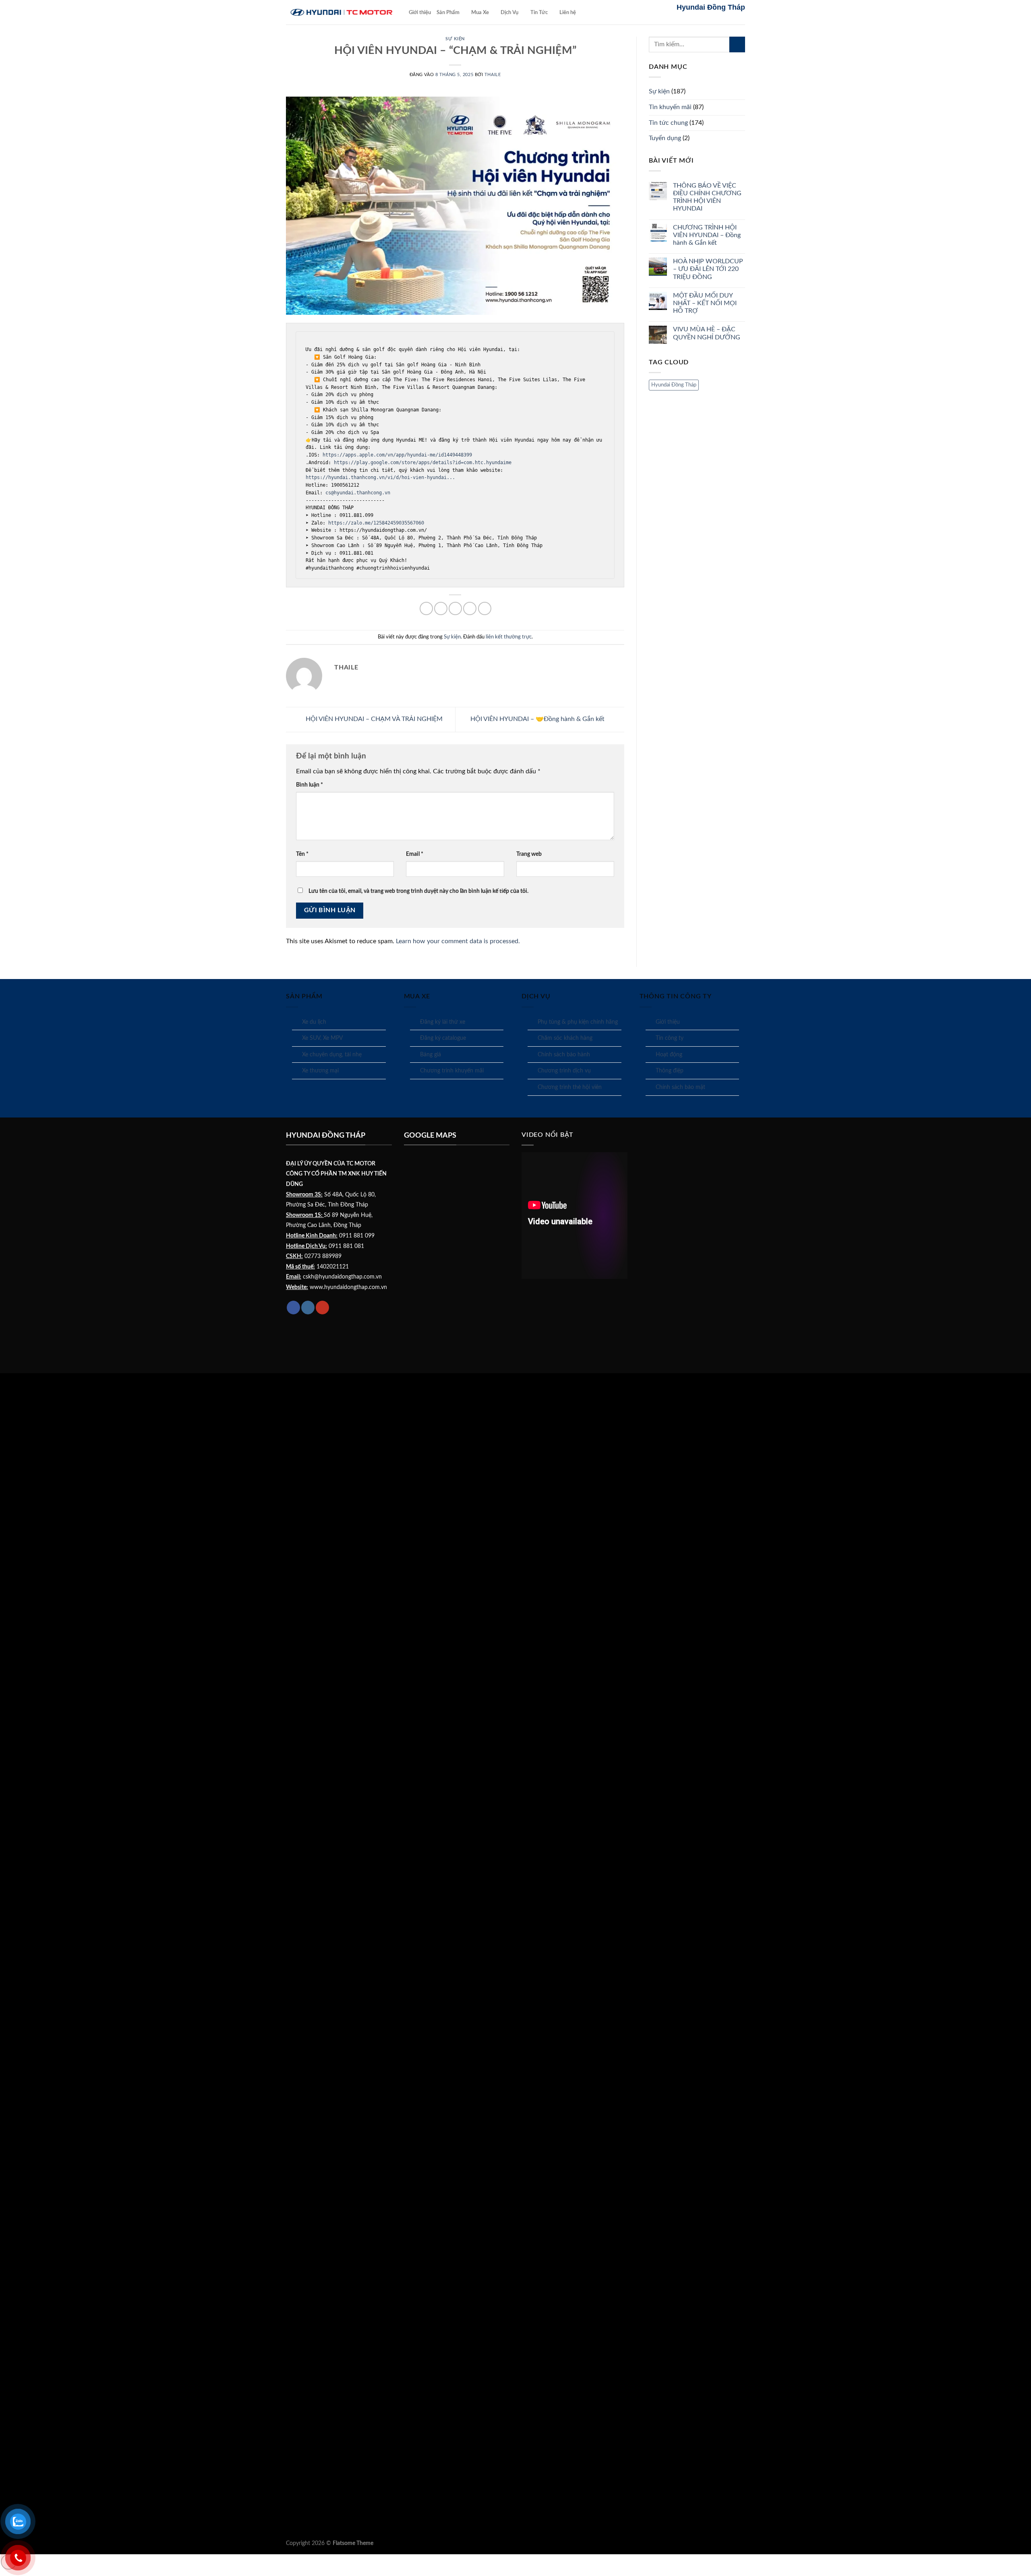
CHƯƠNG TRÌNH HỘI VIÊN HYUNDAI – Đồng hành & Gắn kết (707, 235)
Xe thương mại (320, 1071)
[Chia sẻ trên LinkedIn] (485, 608)
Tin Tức (539, 12)
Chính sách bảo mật (680, 1087)
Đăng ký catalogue (443, 1038)
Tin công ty (670, 1038)
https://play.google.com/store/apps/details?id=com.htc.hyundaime (421, 463)
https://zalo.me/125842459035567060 (376, 523)
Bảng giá (431, 1055)
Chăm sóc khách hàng (565, 1038)
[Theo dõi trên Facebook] (293, 1308)
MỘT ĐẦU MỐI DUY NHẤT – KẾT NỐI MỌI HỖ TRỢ (705, 303)
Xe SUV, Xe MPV (322, 1038)
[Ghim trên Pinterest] (470, 608)
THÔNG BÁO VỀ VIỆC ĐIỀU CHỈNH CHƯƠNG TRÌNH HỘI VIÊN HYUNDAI (707, 197)
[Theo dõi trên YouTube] (322, 1308)
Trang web (529, 854)
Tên (302, 854)
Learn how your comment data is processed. (458, 941)
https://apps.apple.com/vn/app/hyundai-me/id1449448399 (397, 455)
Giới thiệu (420, 12)
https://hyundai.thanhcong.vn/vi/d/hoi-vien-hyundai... (382, 477)
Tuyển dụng (665, 138)
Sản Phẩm (448, 12)
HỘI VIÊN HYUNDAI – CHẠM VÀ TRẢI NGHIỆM (373, 719)
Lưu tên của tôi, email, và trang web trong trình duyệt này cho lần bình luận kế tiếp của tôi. (418, 891)
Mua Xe (480, 12)
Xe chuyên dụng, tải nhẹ (332, 1055)
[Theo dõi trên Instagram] (308, 1308)
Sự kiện (455, 39)
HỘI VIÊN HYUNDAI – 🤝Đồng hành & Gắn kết (538, 719)
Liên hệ (568, 12)
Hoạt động (669, 1055)
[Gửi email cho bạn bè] (455, 608)
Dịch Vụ (509, 12)
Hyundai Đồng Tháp (674, 385)
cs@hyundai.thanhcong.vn (358, 493)
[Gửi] (737, 44)
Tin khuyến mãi (670, 107)
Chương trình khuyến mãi (452, 1071)
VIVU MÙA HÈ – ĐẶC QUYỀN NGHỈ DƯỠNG (707, 333)
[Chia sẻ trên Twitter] (441, 608)
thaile (493, 75)
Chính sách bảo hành (564, 1055)
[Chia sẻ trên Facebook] (426, 608)
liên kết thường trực (509, 637)
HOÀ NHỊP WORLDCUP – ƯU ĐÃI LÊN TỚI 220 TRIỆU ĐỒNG (708, 269)
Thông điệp (670, 1071)
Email (415, 854)
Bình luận (310, 785)
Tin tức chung (668, 123)
